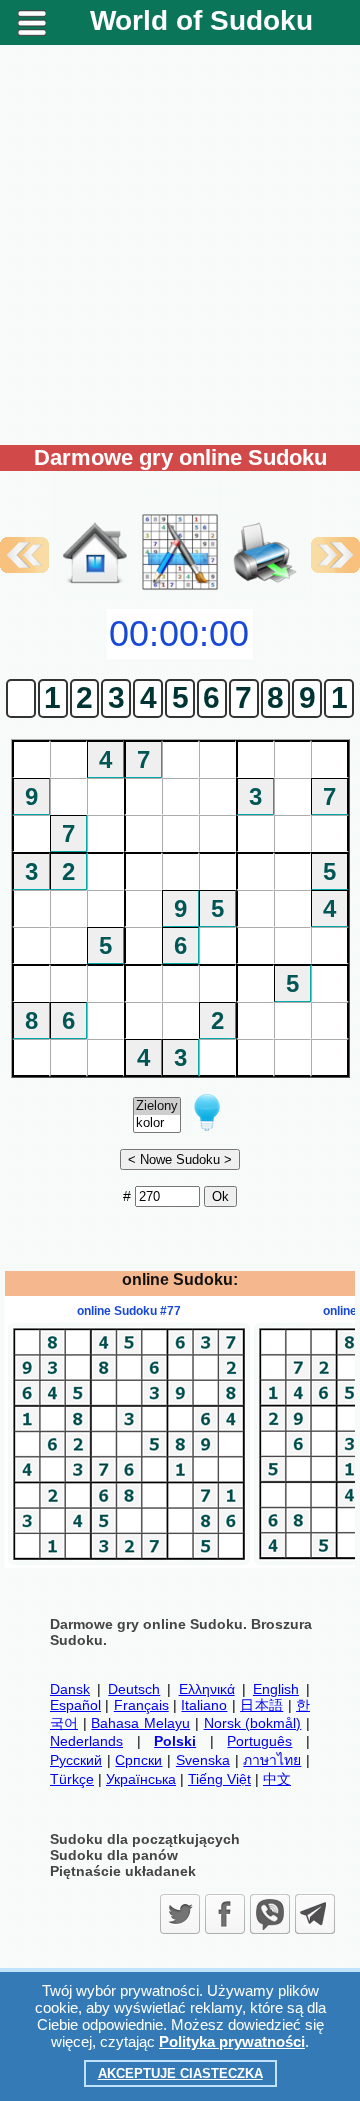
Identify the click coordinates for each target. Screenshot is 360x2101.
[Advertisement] (180, 245)
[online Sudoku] (95, 588)
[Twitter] (180, 1914)
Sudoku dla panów (114, 1855)
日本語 (261, 1705)
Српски (138, 1760)
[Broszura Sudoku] (265, 532)
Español (75, 1705)
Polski (175, 1741)
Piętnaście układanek (123, 1871)
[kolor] (157, 1123)
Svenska (203, 1760)
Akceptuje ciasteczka (180, 2073)
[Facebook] (225, 1914)
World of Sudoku (201, 20)
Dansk (70, 1689)
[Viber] (270, 1914)
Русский (76, 1760)
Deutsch (134, 1689)
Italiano (204, 1705)
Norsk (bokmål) (253, 1723)
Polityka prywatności (232, 2041)
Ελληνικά (207, 1689)
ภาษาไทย (272, 1760)
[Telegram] (315, 1914)
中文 (277, 1779)
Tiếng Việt (219, 1779)
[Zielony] (157, 1106)
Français (141, 1705)
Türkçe (72, 1779)
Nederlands (86, 1741)
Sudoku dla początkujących (145, 1839)
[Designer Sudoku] (180, 588)
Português (259, 1741)
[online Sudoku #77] (129, 1560)
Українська (141, 1779)
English (276, 1689)
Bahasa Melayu (140, 1723)
